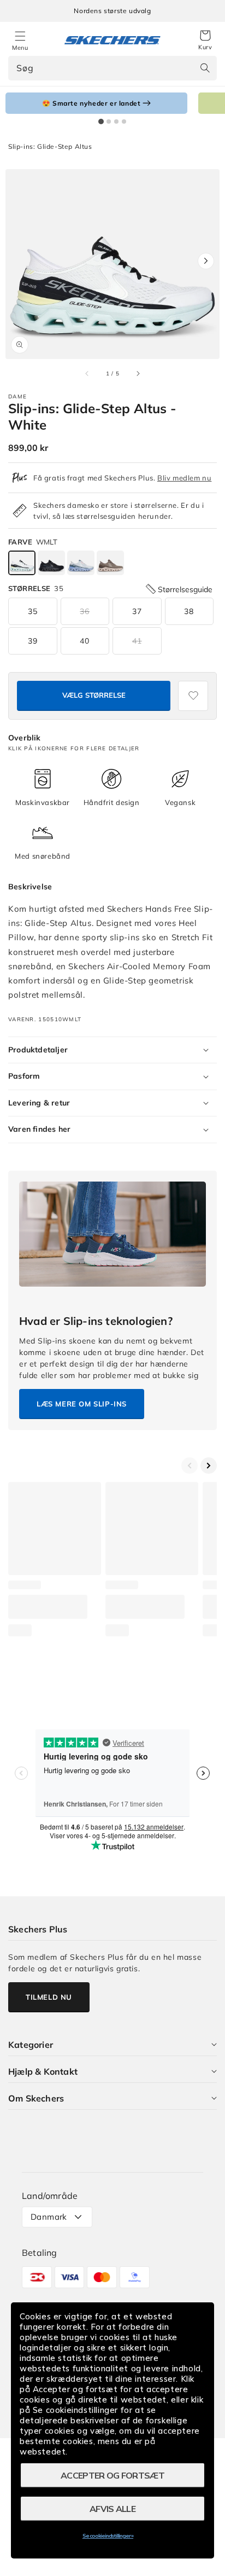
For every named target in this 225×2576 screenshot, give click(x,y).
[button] (205, 40)
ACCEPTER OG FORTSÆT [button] (112, 2475)
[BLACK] (51, 563)
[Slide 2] (109, 121)
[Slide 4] (124, 121)
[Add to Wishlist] (193, 696)
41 (137, 641)
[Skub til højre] (138, 374)
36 (85, 611)
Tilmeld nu (49, 1997)
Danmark (49, 2217)
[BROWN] (110, 563)
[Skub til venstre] (87, 374)
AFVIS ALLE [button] (112, 2509)
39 (33, 641)
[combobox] (112, 68)
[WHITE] (22, 563)
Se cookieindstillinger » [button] (108, 2536)
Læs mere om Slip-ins (82, 1404)
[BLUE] (81, 563)
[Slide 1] (101, 121)
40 (85, 641)
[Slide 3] (116, 121)
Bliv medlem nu (184, 478)
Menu (20, 48)
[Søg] (205, 68)
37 (137, 611)
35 (33, 611)
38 (189, 611)
